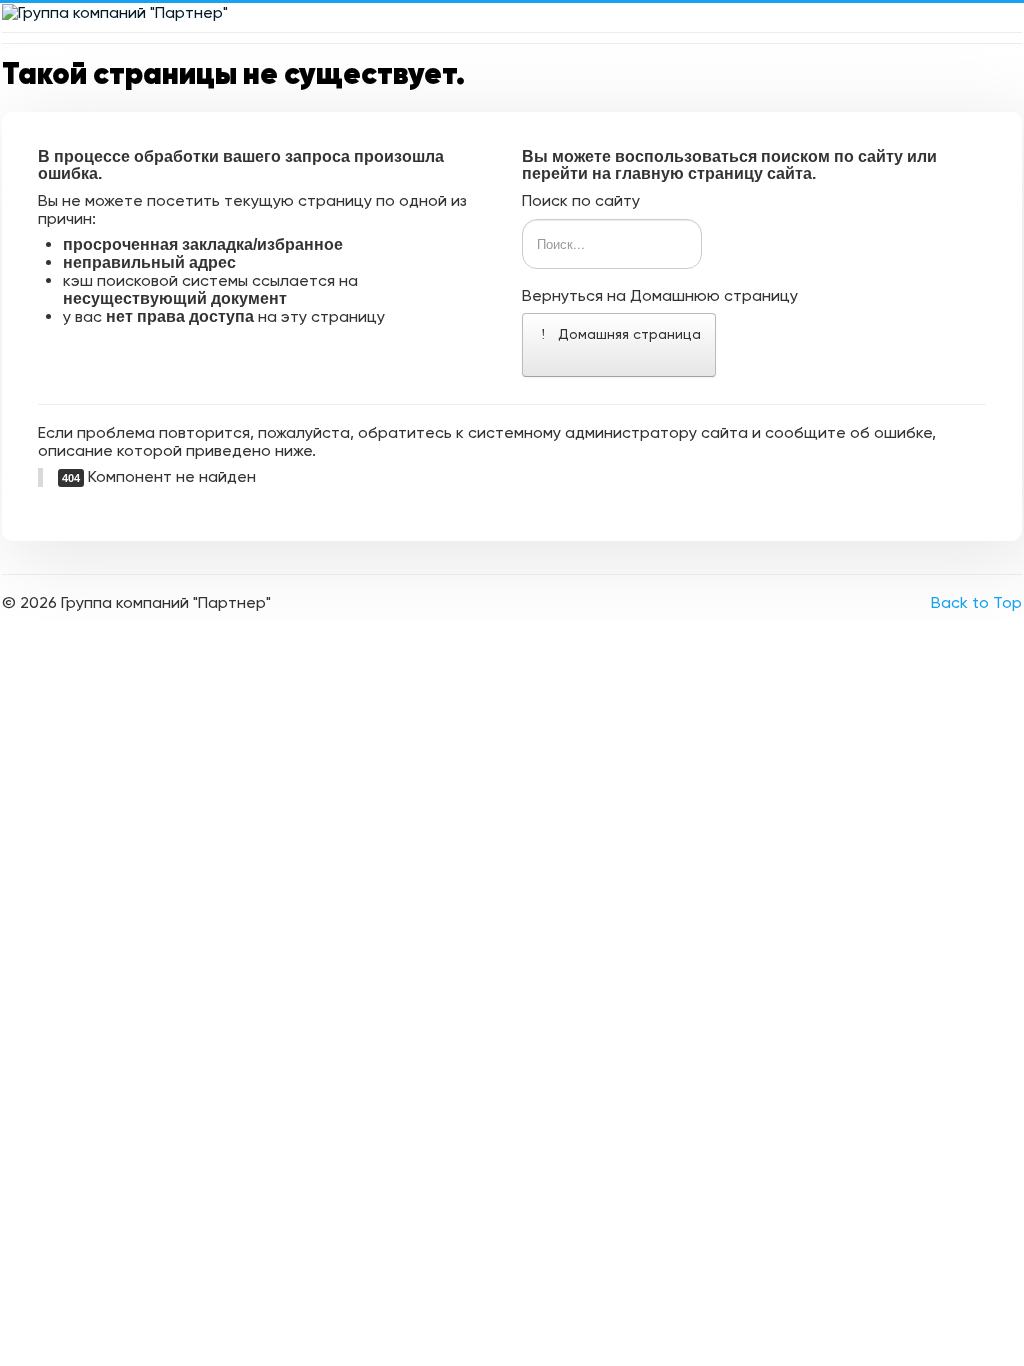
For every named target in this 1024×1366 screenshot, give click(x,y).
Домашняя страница (627, 334)
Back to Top (976, 602)
